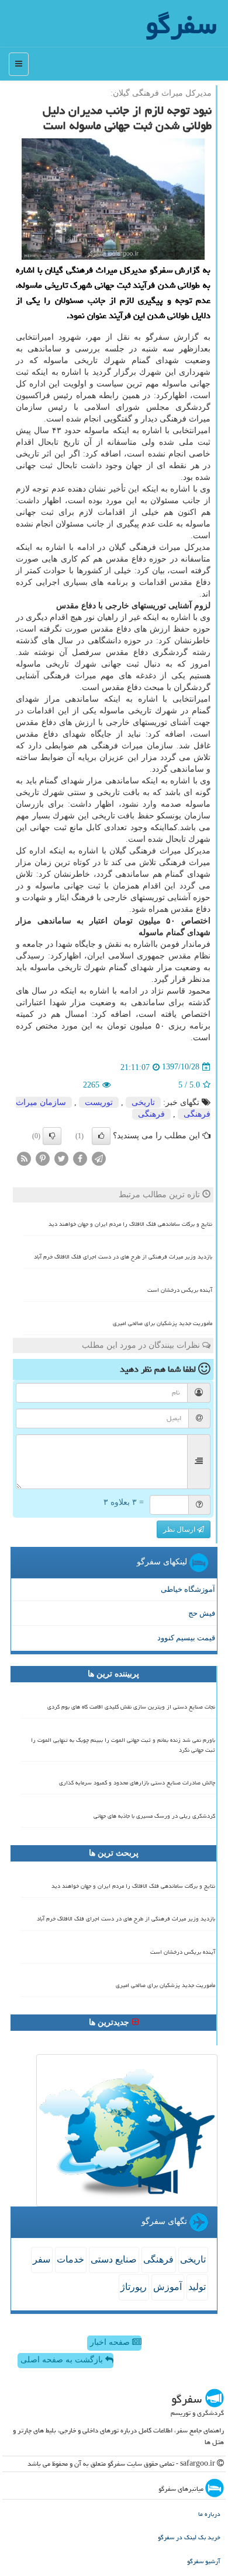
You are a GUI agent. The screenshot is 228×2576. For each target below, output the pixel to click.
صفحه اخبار (111, 2342)
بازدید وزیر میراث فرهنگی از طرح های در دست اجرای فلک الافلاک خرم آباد (123, 1257)
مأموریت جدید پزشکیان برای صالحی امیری (163, 1323)
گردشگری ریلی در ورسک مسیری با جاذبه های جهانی (154, 1816)
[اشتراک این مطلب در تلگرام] (99, 1158)
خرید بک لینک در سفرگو (189, 2537)
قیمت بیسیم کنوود (186, 1638)
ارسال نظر (180, 1529)
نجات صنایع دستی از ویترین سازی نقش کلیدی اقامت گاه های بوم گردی (131, 1707)
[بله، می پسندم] (101, 1136)
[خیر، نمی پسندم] (52, 1136)
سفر (42, 2259)
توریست (99, 1102)
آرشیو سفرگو (204, 2561)
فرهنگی (151, 1114)
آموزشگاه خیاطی (188, 1589)
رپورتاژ (134, 2287)
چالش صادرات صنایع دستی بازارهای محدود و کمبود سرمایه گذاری (137, 1783)
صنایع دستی (114, 2259)
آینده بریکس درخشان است (180, 1290)
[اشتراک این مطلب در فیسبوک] (80, 1158)
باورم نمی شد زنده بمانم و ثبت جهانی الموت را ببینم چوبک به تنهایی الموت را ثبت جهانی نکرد (123, 1745)
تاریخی (143, 1102)
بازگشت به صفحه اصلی (63, 2360)
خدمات (70, 2259)
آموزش (167, 2287)
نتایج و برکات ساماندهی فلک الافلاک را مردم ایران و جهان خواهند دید (130, 1224)
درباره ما (209, 2514)
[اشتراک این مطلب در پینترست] (43, 1158)
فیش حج (202, 1613)
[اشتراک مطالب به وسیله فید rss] (24, 1158)
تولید (197, 2287)
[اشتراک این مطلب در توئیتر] (61, 1158)
